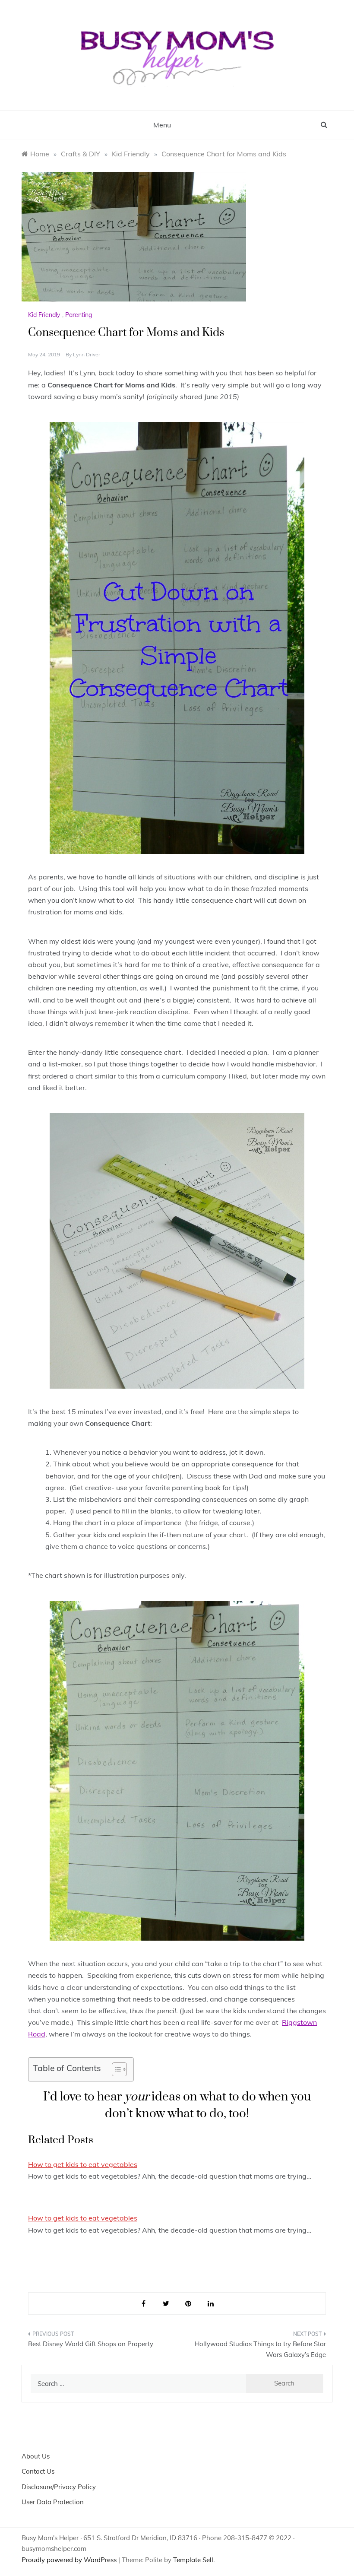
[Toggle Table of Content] (115, 2069)
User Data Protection (53, 2502)
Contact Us (38, 2471)
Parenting (79, 315)
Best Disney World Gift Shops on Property (91, 2344)
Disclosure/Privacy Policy (59, 2487)
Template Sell (193, 2560)
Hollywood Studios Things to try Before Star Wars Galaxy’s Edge (260, 2349)
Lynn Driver (87, 354)
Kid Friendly (44, 315)
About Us (36, 2456)
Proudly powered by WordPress (70, 2560)
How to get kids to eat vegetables (83, 2164)
